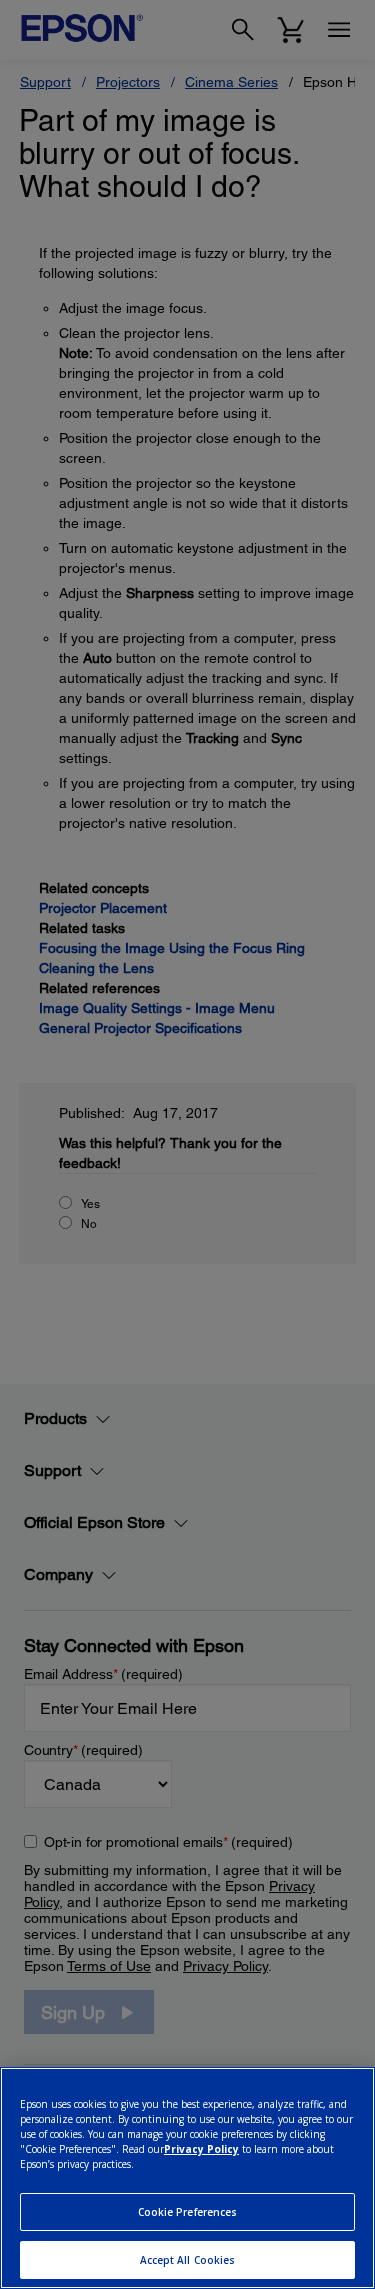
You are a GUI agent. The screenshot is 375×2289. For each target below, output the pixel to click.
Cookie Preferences (188, 2212)
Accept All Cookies (188, 2260)
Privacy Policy (201, 2149)
